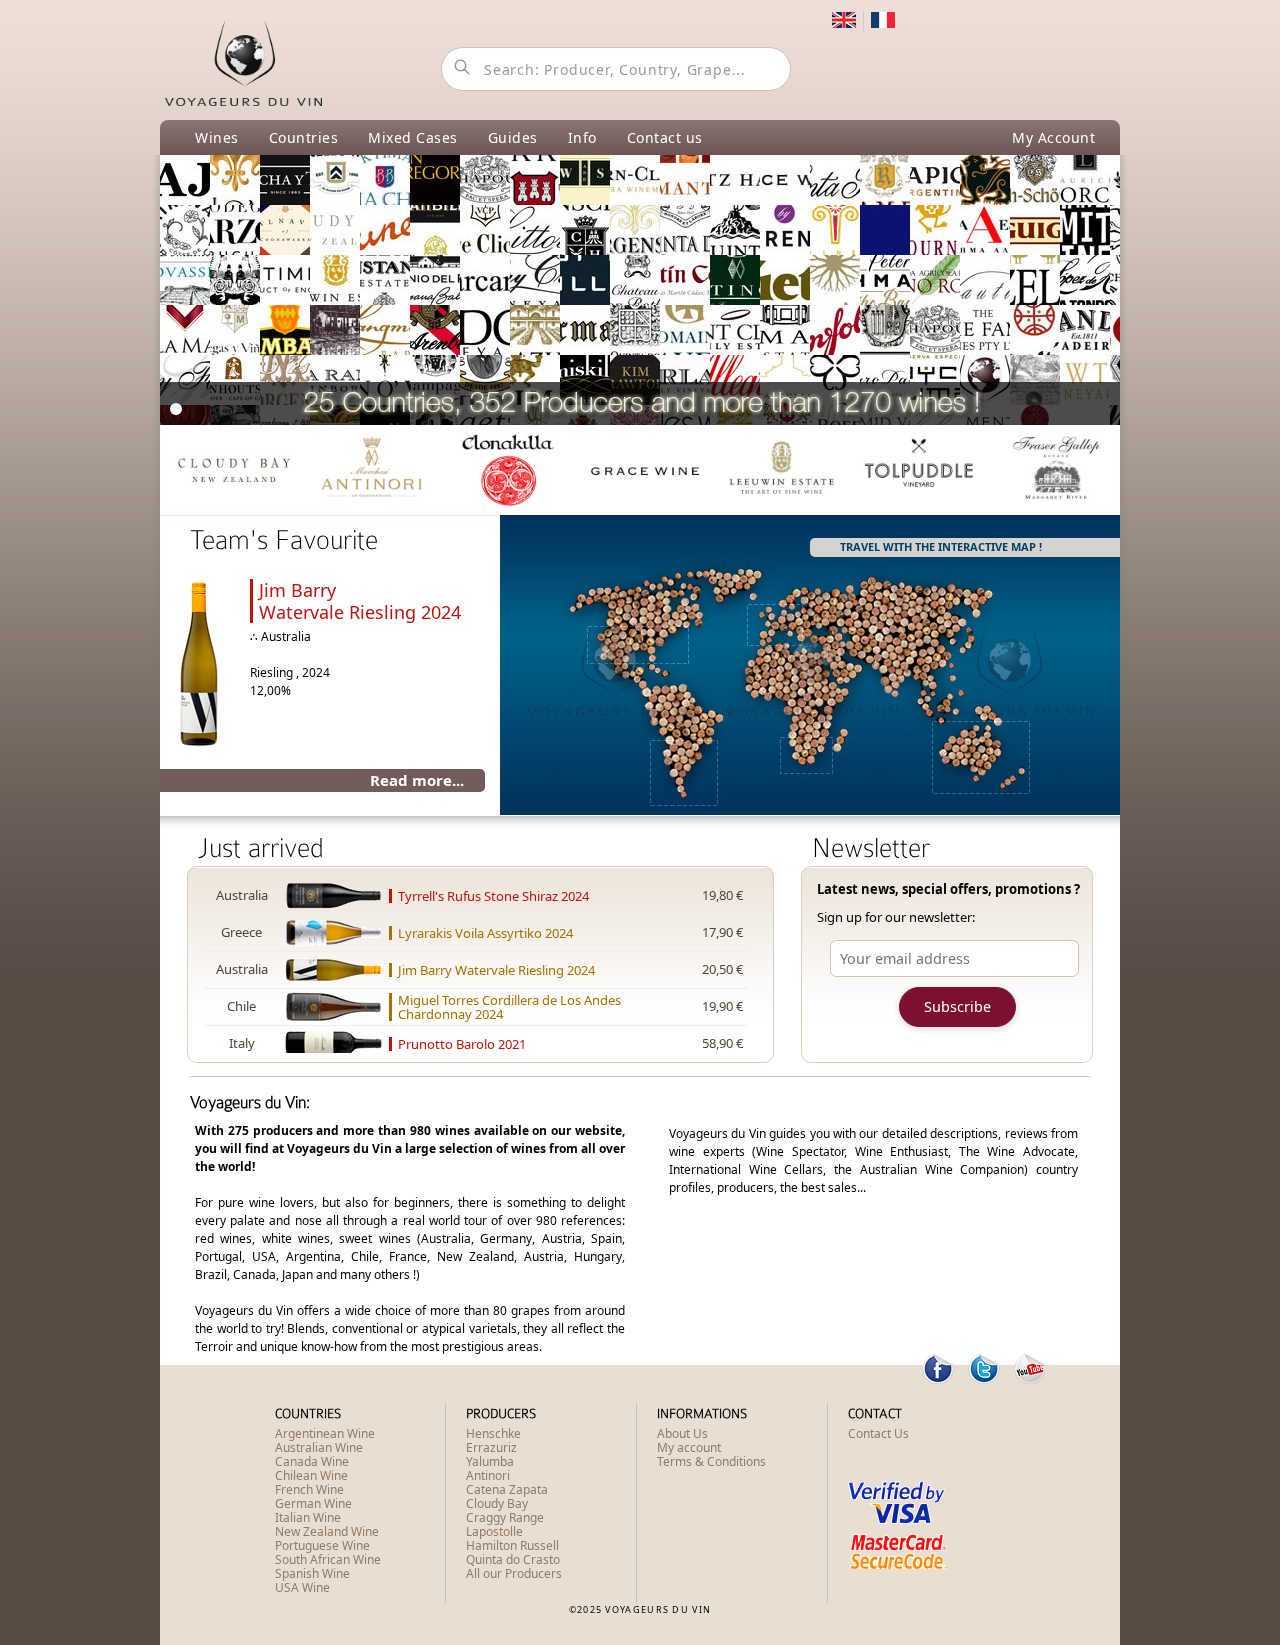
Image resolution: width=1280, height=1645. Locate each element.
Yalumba (490, 1461)
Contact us (665, 137)
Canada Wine (312, 1461)
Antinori (488, 1475)
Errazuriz (491, 1447)
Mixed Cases (413, 137)
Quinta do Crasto (513, 1559)
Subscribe (957, 1006)
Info (582, 137)
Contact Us (878, 1433)
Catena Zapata (507, 1489)
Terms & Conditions (711, 1461)
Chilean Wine (311, 1475)
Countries (304, 137)
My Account (1053, 137)
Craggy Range (505, 1517)
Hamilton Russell (512, 1545)
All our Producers (514, 1573)
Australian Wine (319, 1447)
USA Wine (302, 1587)
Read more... (417, 780)
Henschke (493, 1433)
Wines (217, 137)
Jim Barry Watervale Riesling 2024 (360, 601)
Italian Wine (308, 1517)
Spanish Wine (312, 1573)
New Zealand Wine (327, 1531)
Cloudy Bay (497, 1503)
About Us (682, 1433)
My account (689, 1447)
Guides (513, 137)
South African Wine (328, 1559)
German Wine (313, 1503)
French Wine (309, 1489)
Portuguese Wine (322, 1545)
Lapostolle (494, 1531)
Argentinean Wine (325, 1433)
